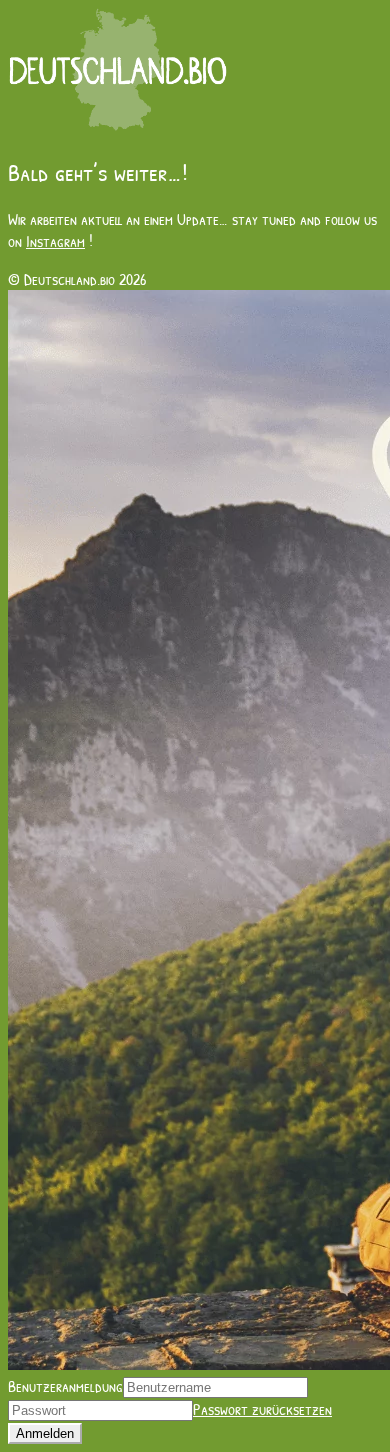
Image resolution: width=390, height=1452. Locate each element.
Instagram (55, 241)
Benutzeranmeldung (65, 1386)
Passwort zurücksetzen (262, 1409)
